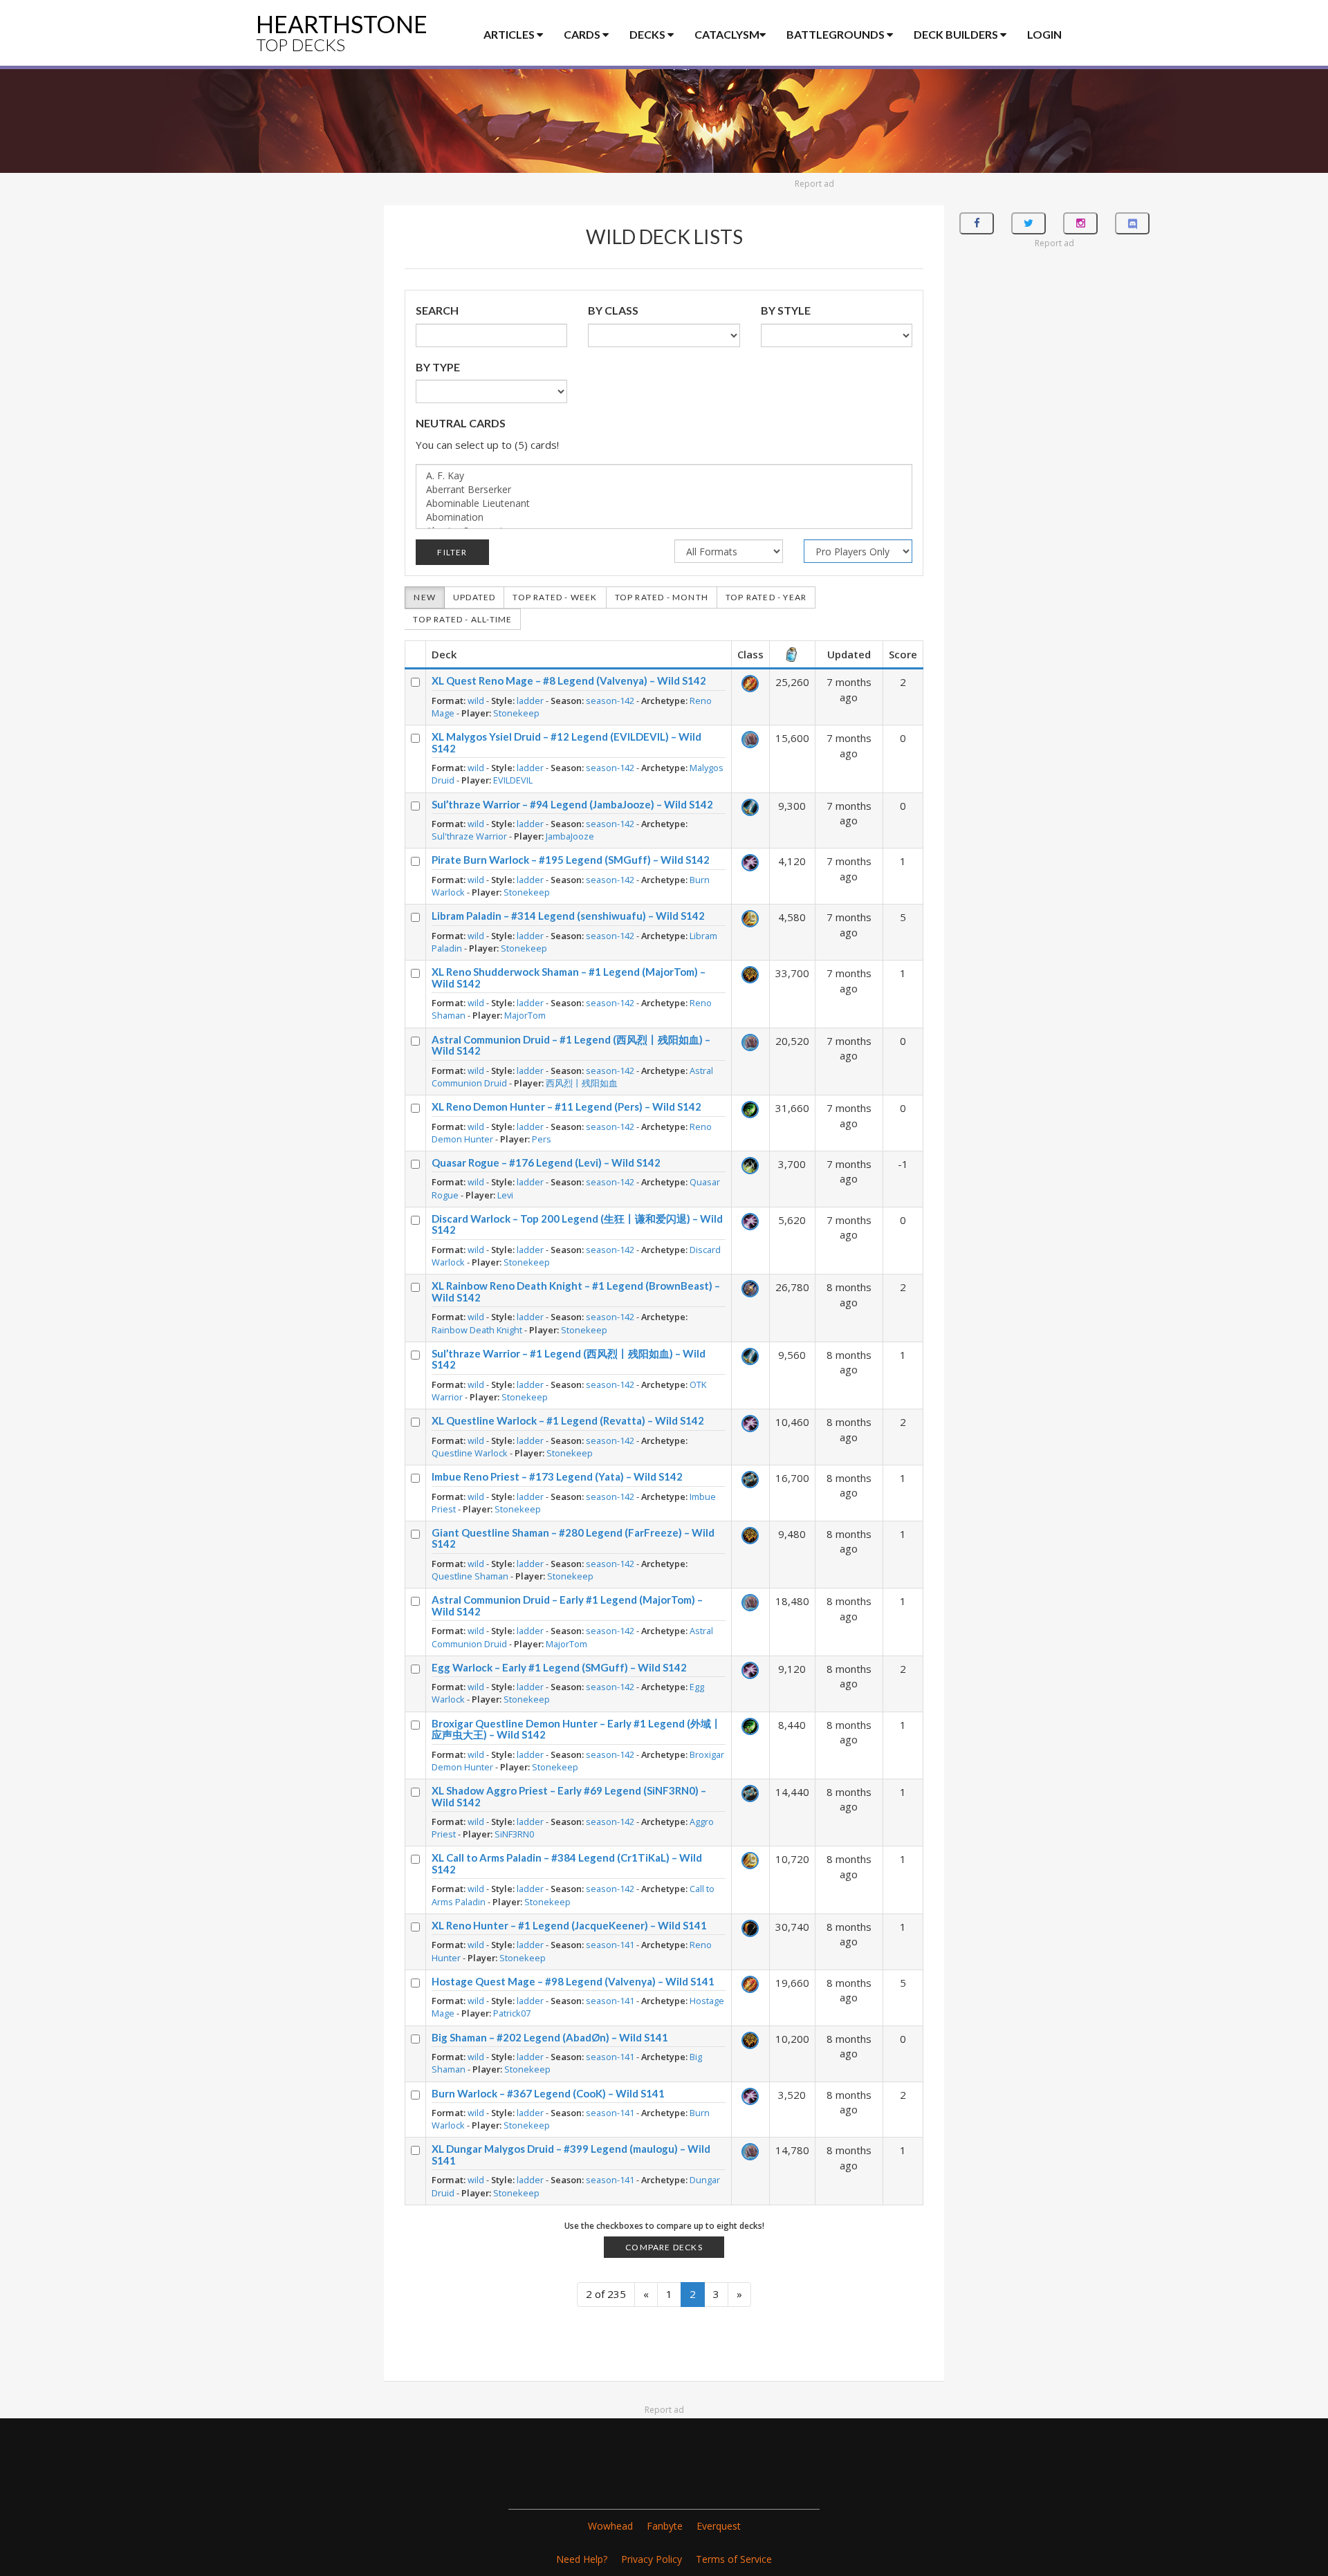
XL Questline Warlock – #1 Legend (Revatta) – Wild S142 (568, 1420)
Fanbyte (665, 2526)
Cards (583, 34)
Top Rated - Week (555, 597)
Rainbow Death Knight (477, 1330)
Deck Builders (957, 34)
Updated (474, 597)
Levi (505, 1195)
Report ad (814, 184)
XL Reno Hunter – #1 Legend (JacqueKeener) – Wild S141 (569, 1925)
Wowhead (610, 2526)
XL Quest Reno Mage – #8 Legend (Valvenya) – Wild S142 (569, 680)
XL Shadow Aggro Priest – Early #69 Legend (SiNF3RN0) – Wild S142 (569, 1796)
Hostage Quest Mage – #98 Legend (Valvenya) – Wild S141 (573, 1981)
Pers (542, 1139)
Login (1044, 34)
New (425, 597)
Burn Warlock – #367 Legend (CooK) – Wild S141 (548, 2093)
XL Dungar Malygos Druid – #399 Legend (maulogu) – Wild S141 (571, 2155)
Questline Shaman (470, 1576)
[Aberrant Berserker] (664, 490)
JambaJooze (570, 836)
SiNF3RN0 (514, 1834)
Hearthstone (342, 32)
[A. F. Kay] (664, 476)
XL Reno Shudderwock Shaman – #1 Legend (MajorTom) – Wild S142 (569, 977)
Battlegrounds (837, 34)
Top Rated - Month (662, 597)
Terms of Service (734, 2559)
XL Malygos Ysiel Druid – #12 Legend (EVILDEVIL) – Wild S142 (566, 742)
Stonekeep (516, 713)
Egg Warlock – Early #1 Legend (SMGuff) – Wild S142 (559, 1667)
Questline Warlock (470, 1453)
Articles (510, 34)
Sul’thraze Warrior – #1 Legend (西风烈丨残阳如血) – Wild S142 (569, 1359)
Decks (648, 34)
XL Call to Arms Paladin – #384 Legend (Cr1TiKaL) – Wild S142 (567, 1863)
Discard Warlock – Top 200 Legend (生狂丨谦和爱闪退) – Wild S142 (577, 1224)
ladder (530, 701)
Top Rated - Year (766, 597)
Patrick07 (512, 2013)
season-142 (610, 701)
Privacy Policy (652, 2559)
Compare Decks (664, 2247)
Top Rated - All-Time (462, 619)
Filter (452, 552)
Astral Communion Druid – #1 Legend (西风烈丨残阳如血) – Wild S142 (571, 1045)
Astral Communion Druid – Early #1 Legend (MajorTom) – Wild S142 (567, 1605)
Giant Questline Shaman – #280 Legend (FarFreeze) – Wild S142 (573, 1538)
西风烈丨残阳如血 (582, 1083)
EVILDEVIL (513, 780)
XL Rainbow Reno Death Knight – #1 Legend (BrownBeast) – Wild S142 (576, 1291)
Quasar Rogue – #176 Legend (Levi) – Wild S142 (546, 1162)
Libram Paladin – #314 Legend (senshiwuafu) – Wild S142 (568, 916)
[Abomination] (664, 517)
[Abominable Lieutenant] (664, 503)
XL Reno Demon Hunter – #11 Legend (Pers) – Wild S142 (566, 1106)
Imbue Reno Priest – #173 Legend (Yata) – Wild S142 (557, 1476)
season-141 (610, 1945)
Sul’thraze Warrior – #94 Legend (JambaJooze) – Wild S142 (572, 804)
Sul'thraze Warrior (469, 836)
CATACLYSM (727, 34)
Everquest (719, 2526)
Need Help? (582, 2559)
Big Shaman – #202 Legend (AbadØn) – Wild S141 (550, 2037)
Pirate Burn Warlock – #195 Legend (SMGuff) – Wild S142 (571, 860)
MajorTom (525, 1015)
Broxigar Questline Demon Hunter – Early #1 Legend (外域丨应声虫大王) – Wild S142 (577, 1729)
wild (476, 701)
